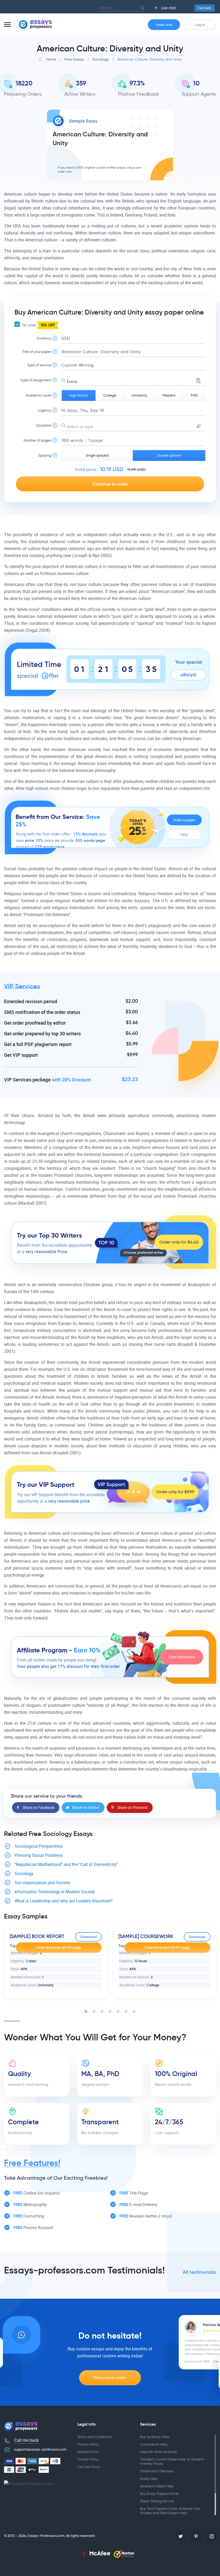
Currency (44, 338)
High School (79, 395)
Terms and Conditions (95, 2437)
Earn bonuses (182, 1657)
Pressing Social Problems (39, 1855)
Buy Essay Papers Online (159, 2494)
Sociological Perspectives (39, 1846)
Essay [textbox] (72, 382)
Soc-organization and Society (42, 1883)
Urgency (45, 410)
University (139, 395)
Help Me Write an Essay (159, 2452)
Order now (164, 25)
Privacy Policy (88, 2444)
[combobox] (133, 380)
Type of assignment (36, 380)
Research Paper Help (157, 2486)
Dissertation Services (157, 2471)
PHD (194, 395)
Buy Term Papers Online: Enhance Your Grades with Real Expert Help (170, 2511)
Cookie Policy (88, 2459)
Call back (204, 8)
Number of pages (37, 440)
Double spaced (169, 455)
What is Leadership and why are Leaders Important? (64, 1901)
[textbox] (133, 427)
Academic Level (38, 395)
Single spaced (97, 455)
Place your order (110, 2378)
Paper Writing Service (157, 2501)
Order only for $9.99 (175, 1492)
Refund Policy (88, 2452)
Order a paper (184, 820)
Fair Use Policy (89, 2467)
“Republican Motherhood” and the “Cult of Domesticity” (66, 1864)
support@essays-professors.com (40, 2449)
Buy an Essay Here (155, 2437)
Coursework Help (154, 2444)
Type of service (39, 365)
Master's (169, 395)
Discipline (44, 425)
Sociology (24, 1874)
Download (88, 1937)
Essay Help (149, 2479)
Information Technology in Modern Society (55, 1892)
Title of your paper (37, 352)
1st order (38, 325)
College (110, 395)
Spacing (45, 455)
